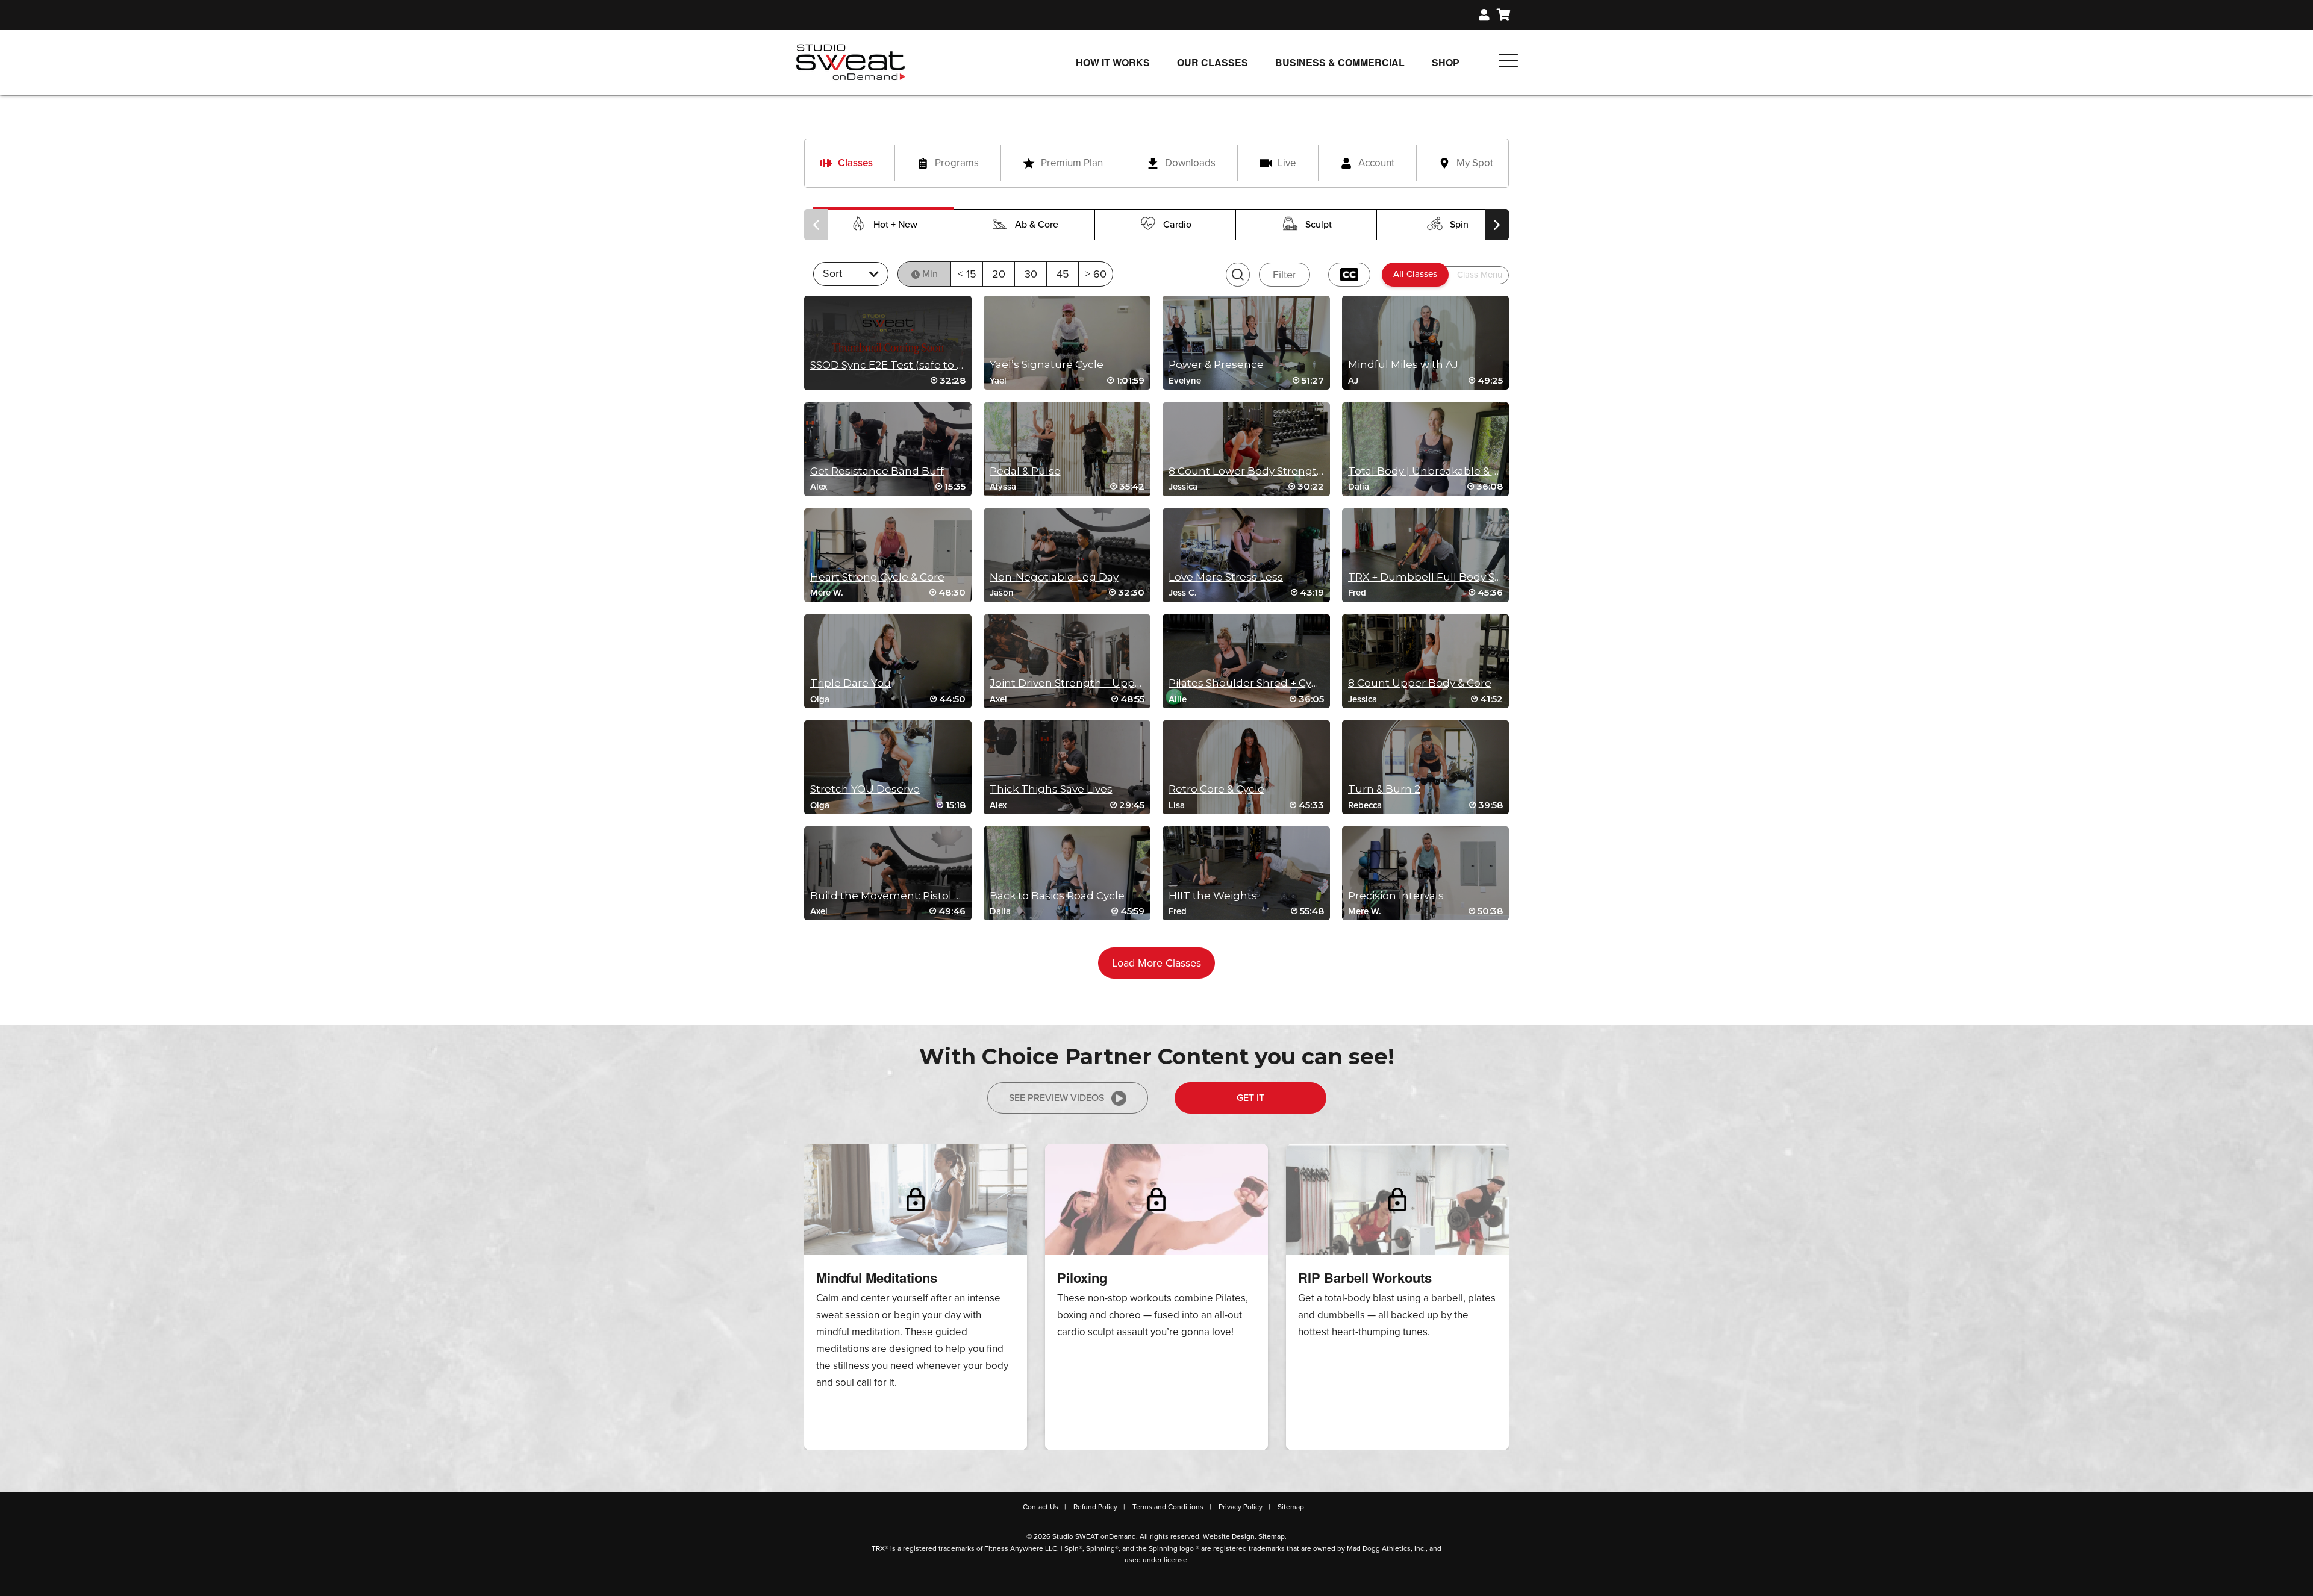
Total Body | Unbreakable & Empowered (1453, 471)
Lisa (1177, 805)
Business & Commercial (1340, 62)
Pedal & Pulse (1025, 471)
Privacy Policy (1241, 1507)
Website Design (1229, 1536)
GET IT (1250, 1098)
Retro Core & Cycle (1216, 789)
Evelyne (1185, 381)
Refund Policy (1095, 1507)
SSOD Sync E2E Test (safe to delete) (902, 365)
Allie (1178, 699)
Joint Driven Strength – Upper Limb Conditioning (1118, 683)
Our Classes (1213, 62)
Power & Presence (1216, 364)
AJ (1353, 381)
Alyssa (1003, 487)
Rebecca (1365, 805)
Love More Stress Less (1226, 577)
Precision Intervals (1396, 896)
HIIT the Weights (1213, 896)
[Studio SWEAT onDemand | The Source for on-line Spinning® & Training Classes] (851, 61)
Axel (998, 699)
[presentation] (816, 225)
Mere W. (827, 593)
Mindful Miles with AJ (1403, 364)
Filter (1284, 275)
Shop (1446, 62)
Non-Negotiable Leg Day (1054, 577)
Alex (819, 487)
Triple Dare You (851, 683)
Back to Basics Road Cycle (1057, 896)
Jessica (1183, 487)
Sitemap (1291, 1507)
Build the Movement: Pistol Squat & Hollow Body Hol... (949, 896)
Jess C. (1183, 593)
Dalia (1359, 487)
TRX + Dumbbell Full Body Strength (1442, 577)
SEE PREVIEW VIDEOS (1057, 1098)
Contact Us (1041, 1507)
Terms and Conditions (1168, 1507)
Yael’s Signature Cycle (1047, 364)
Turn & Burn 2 (1384, 789)
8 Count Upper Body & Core (1420, 683)
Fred (1357, 593)
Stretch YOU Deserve (865, 789)
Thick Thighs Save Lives (1051, 789)
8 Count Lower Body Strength (1246, 471)
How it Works (1113, 62)
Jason (1002, 593)
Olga (820, 699)
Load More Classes (1156, 963)
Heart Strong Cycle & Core (877, 577)
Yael (998, 381)
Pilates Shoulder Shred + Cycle (1248, 683)
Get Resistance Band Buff (877, 471)
